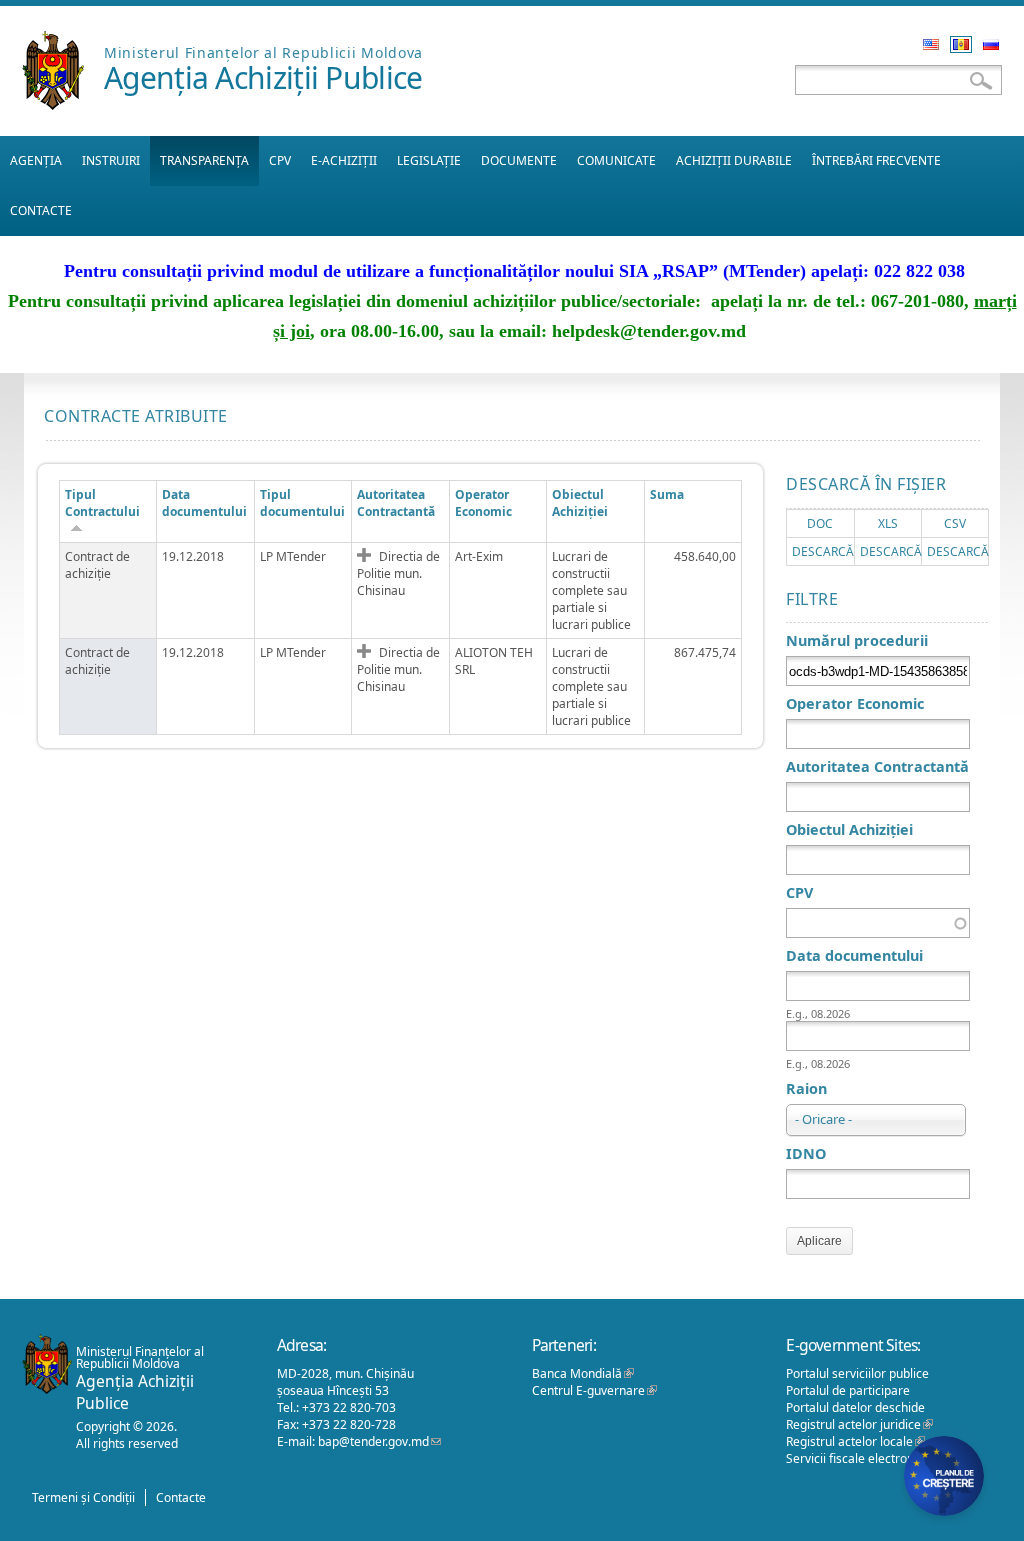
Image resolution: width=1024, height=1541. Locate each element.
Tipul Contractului (102, 503)
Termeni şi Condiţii (83, 1497)
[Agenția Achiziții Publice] (53, 104)
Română (961, 44)
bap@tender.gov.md (379, 1441)
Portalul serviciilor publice (857, 1373)
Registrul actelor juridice (859, 1424)
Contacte (41, 210)
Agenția (36, 160)
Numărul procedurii (857, 640)
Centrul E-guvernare (594, 1390)
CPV (280, 160)
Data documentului (204, 503)
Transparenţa (204, 160)
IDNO (806, 1153)
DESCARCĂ (823, 551)
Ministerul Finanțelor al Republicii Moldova (263, 52)
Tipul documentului (302, 503)
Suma (667, 494)
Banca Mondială (583, 1373)
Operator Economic (855, 703)
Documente (519, 160)
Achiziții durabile (734, 160)
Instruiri (111, 160)
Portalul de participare (848, 1390)
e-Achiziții (344, 160)
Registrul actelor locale (855, 1441)
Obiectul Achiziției (580, 503)
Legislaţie (429, 160)
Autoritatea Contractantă (396, 503)
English (931, 44)
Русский (991, 44)
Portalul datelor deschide (855, 1407)
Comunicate (616, 160)
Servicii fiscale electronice (864, 1458)
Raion (806, 1088)
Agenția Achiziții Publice (263, 77)
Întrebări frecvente (876, 160)
